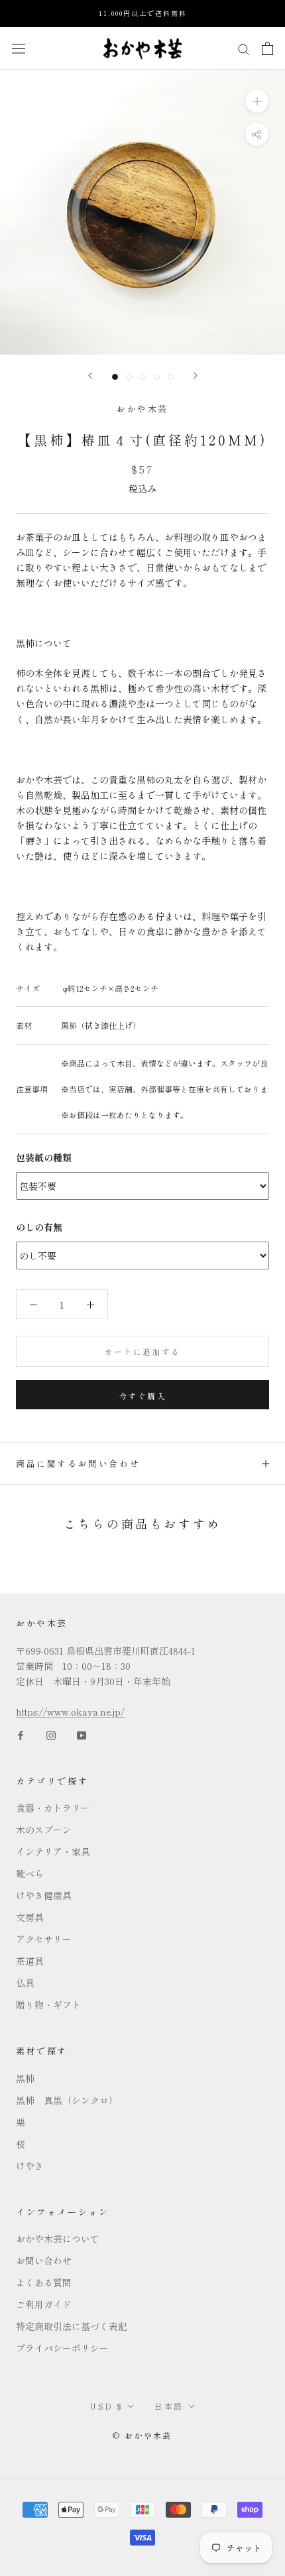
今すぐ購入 (142, 1396)
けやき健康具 (44, 1895)
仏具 (25, 1983)
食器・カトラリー (53, 1808)
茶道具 (30, 1961)
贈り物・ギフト (48, 2005)
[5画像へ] (171, 377)
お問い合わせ (44, 2260)
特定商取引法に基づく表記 (72, 2326)
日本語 (169, 2406)
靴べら (30, 1873)
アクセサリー (44, 1939)
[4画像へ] (157, 377)
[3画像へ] (143, 377)
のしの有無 (39, 1227)
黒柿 (25, 2078)
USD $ (106, 2406)
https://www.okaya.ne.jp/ (70, 1712)
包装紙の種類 (44, 1157)
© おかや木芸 (142, 2435)
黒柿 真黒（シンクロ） (67, 2100)
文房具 (30, 1917)
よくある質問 (44, 2282)
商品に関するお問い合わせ (78, 1463)
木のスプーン (44, 1830)
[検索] (244, 48)
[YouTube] (82, 1734)
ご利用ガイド (44, 2304)
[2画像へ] (129, 377)
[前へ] (90, 376)
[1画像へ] (115, 377)
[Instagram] (51, 1734)
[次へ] (196, 376)
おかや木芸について (58, 2239)
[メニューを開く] (19, 48)
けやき (30, 2166)
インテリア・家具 (53, 1851)
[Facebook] (21, 1734)
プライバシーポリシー (62, 2348)
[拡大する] (257, 100)
